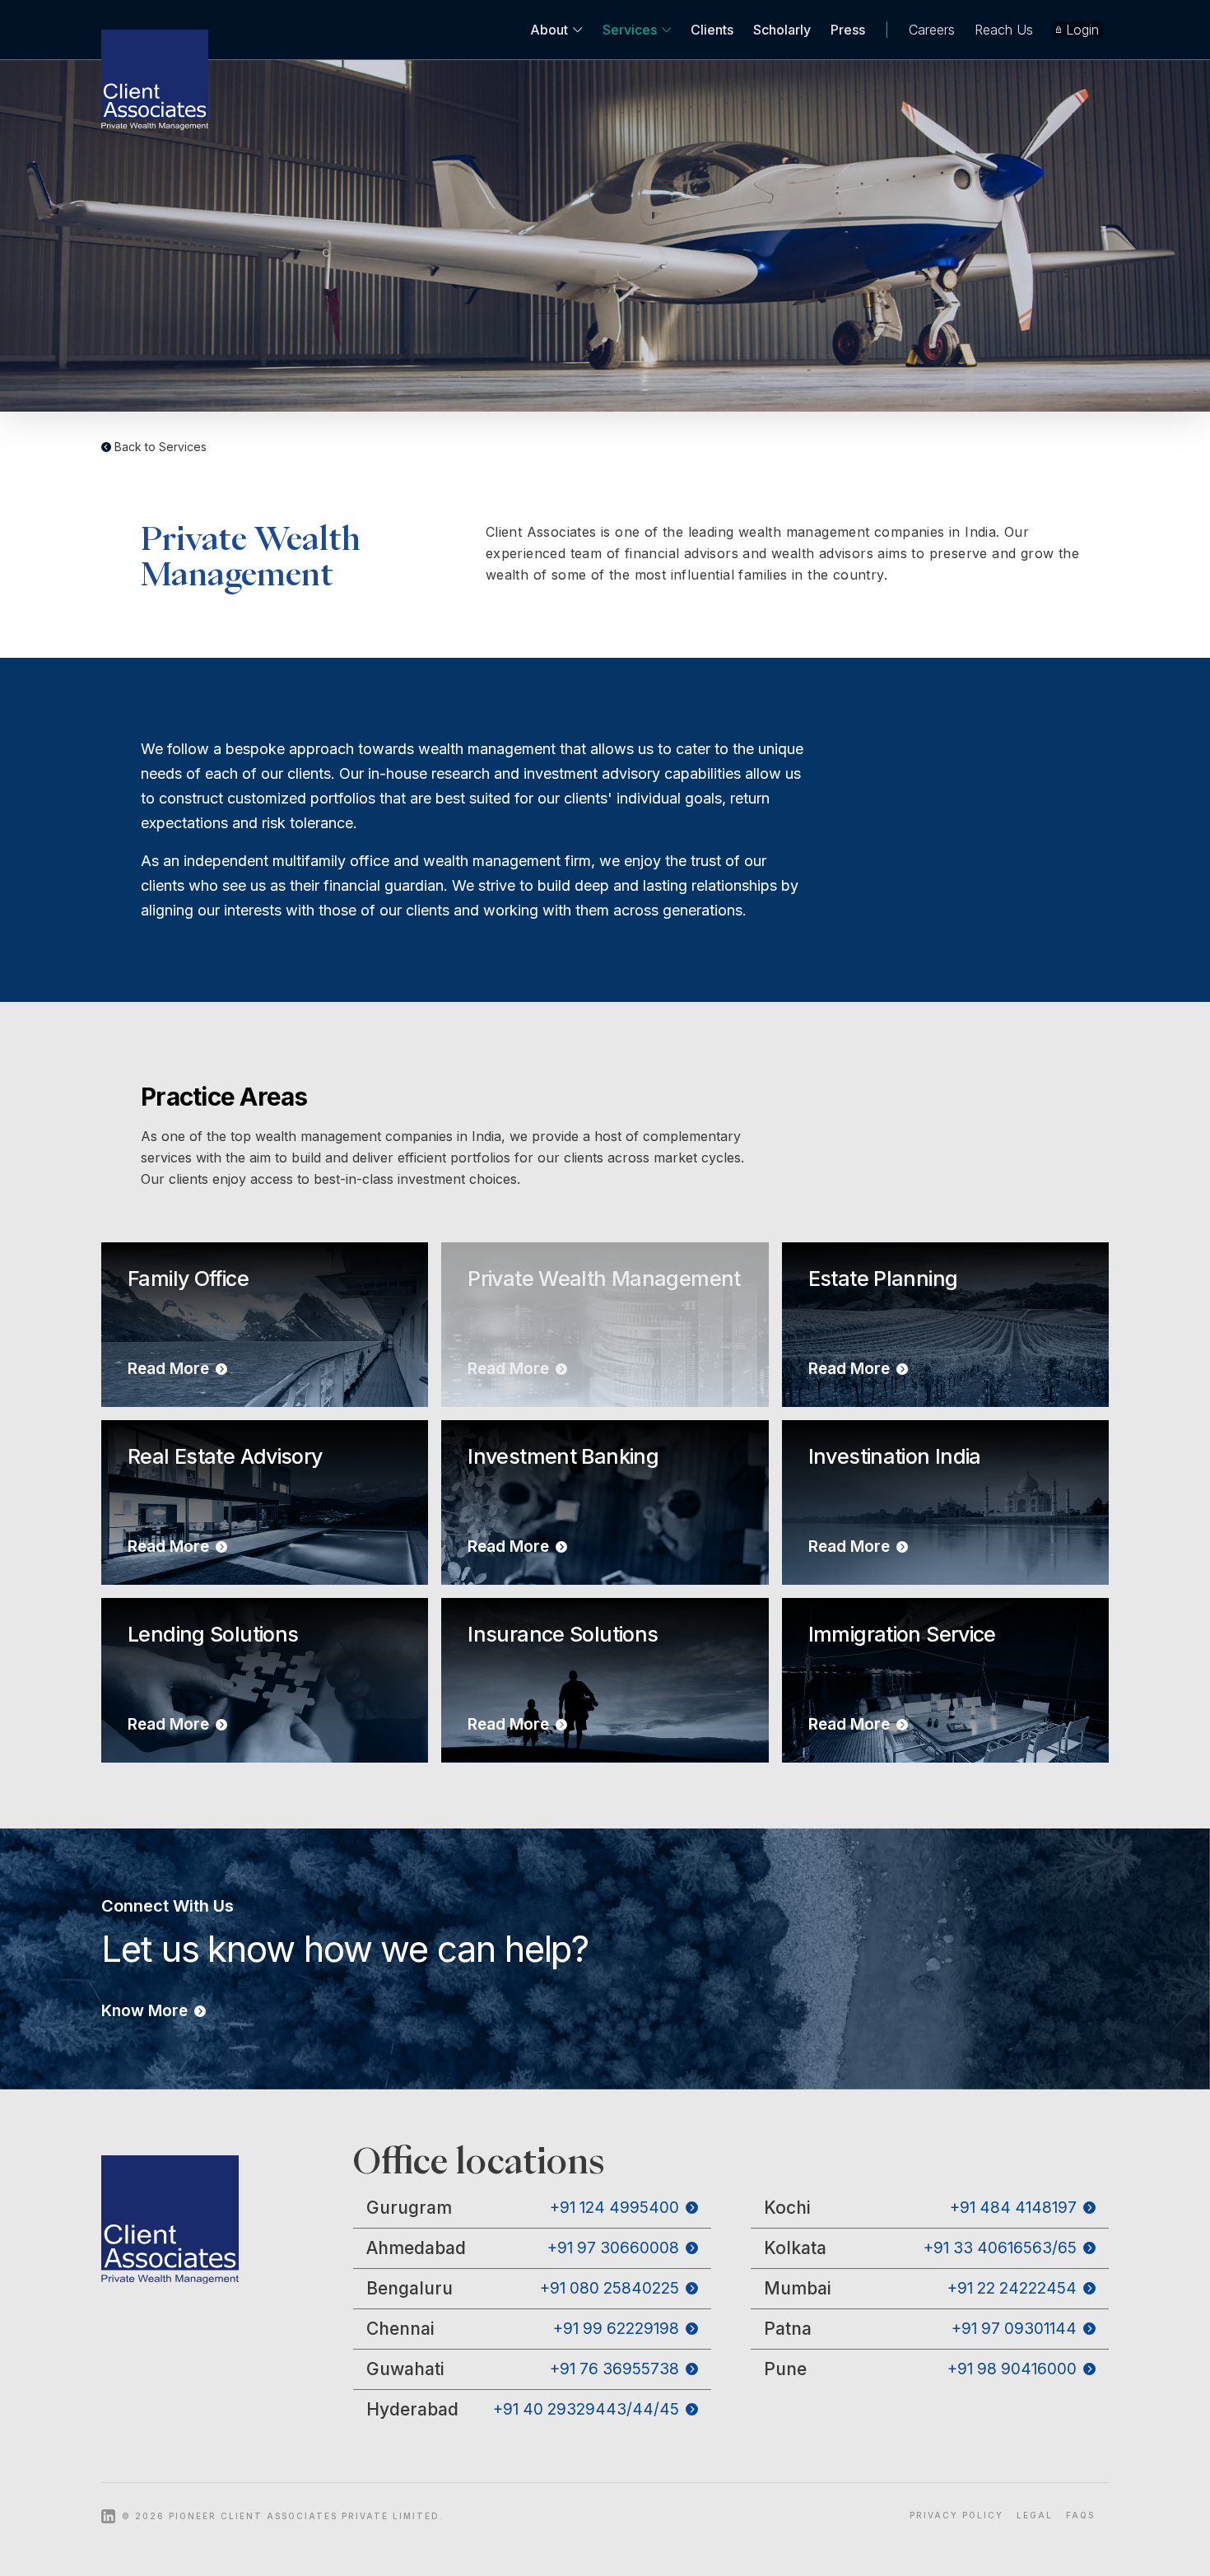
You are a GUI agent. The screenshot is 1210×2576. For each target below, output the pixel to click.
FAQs (1080, 2515)
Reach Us (1004, 30)
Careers (932, 30)
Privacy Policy (956, 2515)
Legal (1035, 2515)
